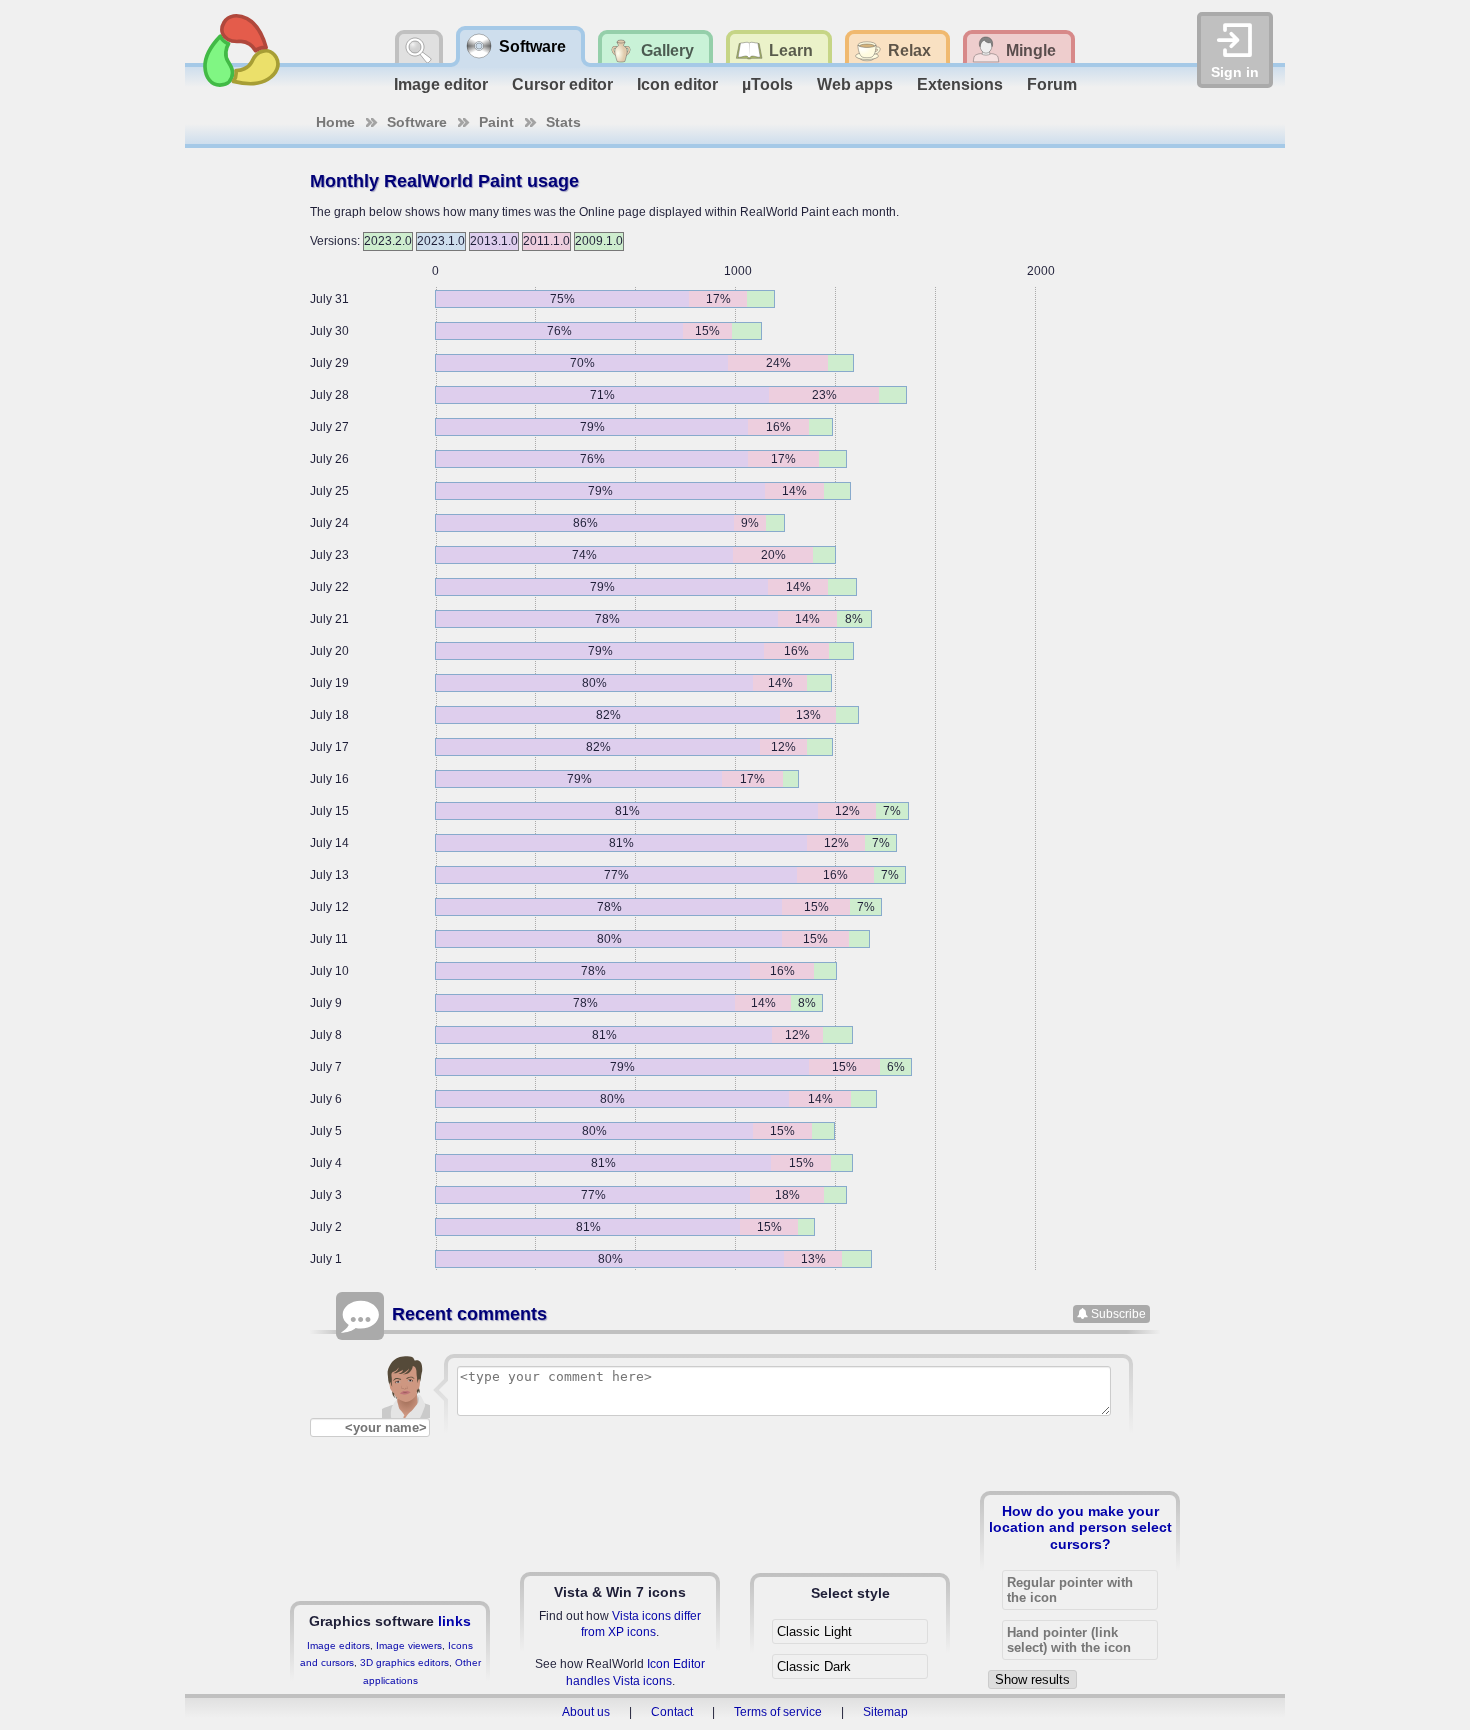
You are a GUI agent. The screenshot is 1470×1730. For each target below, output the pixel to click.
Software (417, 122)
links (454, 1621)
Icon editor (677, 84)
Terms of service (778, 1712)
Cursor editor (562, 84)
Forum (1052, 84)
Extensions (960, 84)
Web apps (855, 84)
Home (335, 122)
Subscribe (1118, 1314)
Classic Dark (814, 1666)
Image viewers (409, 1645)
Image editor (441, 84)
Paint (496, 122)
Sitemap (885, 1712)
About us (586, 1712)
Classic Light (814, 1631)
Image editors (338, 1645)
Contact (672, 1712)
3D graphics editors (404, 1662)
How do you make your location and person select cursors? (1080, 1527)
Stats (563, 122)
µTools (767, 84)
